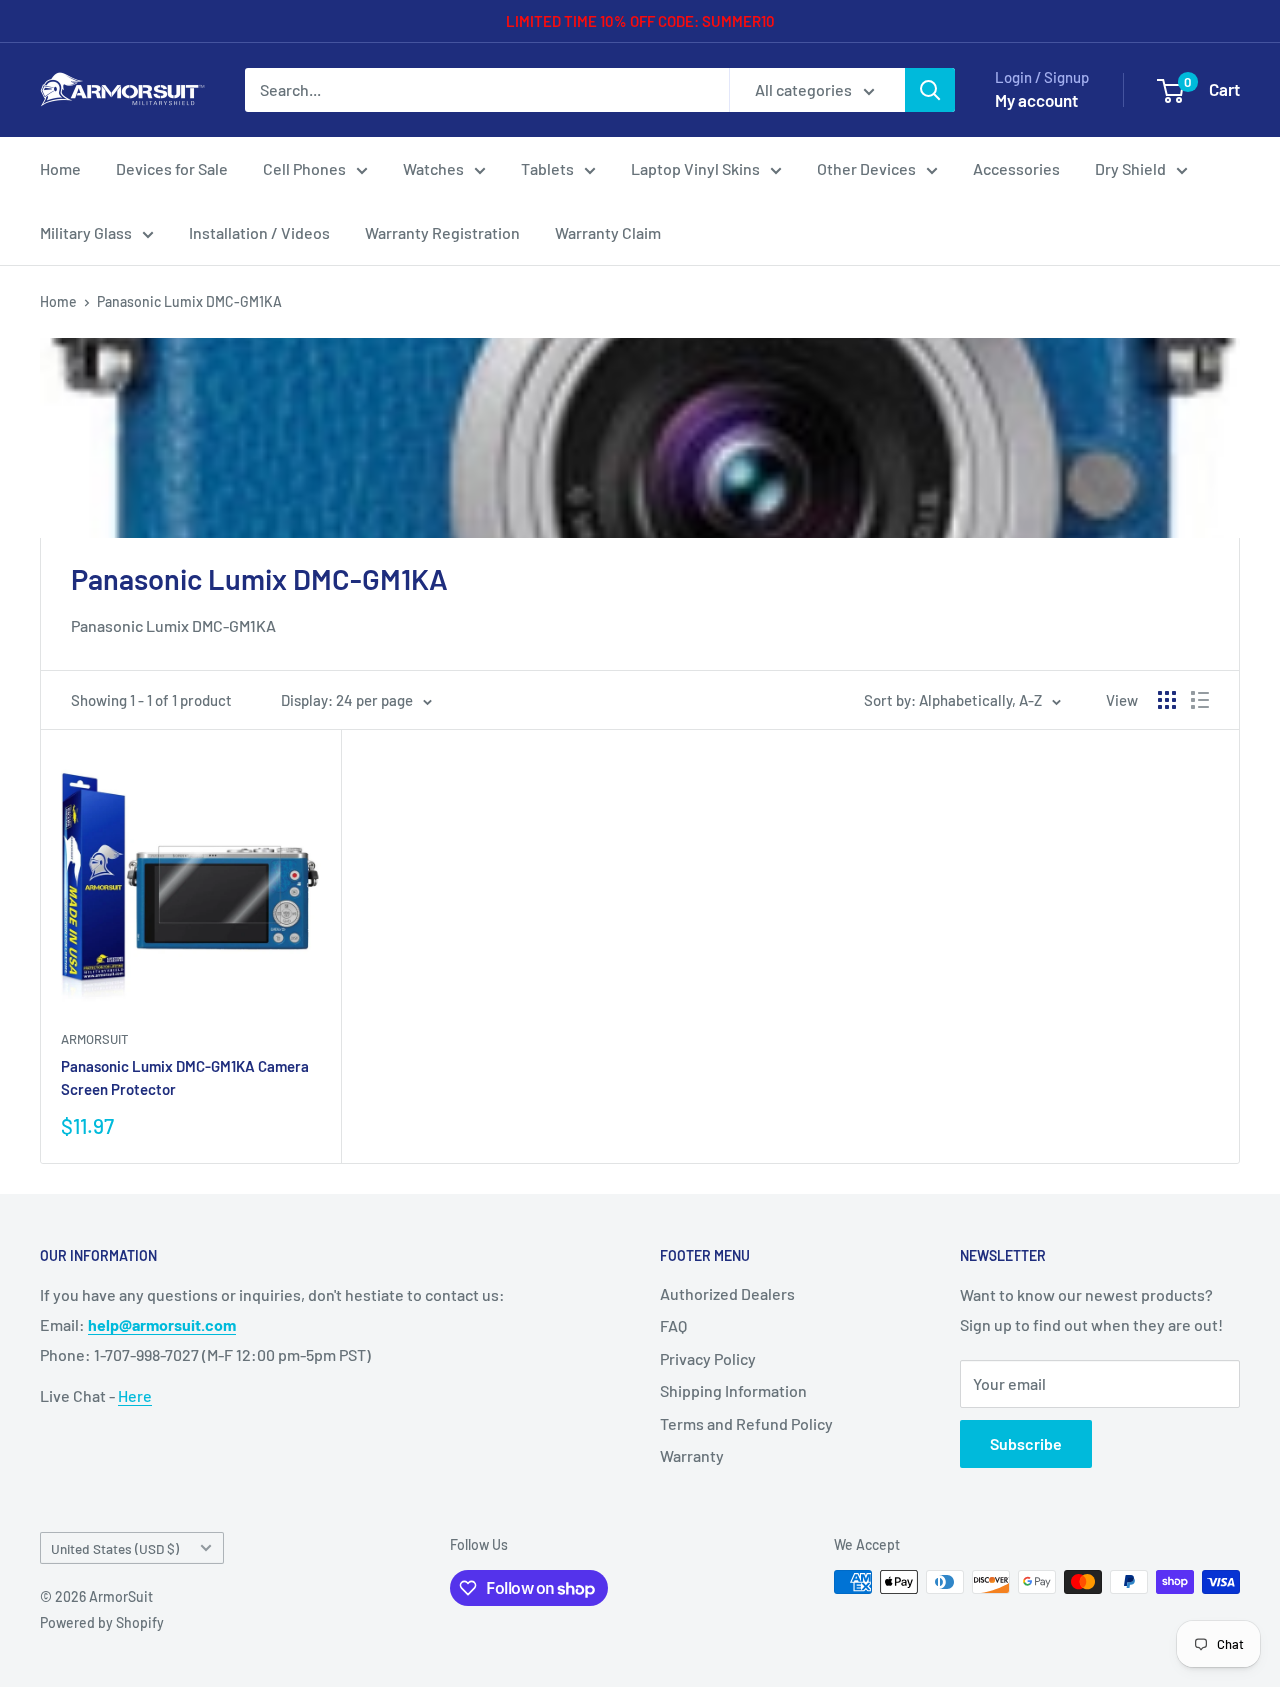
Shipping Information (733, 1390)
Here (135, 1395)
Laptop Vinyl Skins (695, 168)
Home (60, 168)
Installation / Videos (259, 232)
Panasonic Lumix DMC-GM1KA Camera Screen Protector (185, 1077)
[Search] (930, 90)
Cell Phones (304, 168)
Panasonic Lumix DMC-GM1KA (189, 301)
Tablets (547, 168)
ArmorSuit (94, 1039)
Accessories (1016, 168)
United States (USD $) (115, 1548)
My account (1036, 100)
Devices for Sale (172, 168)
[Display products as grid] (1167, 700)
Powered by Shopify (102, 1622)
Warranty (692, 1455)
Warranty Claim (608, 232)
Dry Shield (1130, 168)
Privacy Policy (708, 1358)
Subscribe (1026, 1443)
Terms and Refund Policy (746, 1423)
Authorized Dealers (727, 1293)
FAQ (673, 1325)
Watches (433, 168)
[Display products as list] (1200, 700)
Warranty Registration (442, 232)
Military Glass (86, 232)
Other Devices (866, 168)
